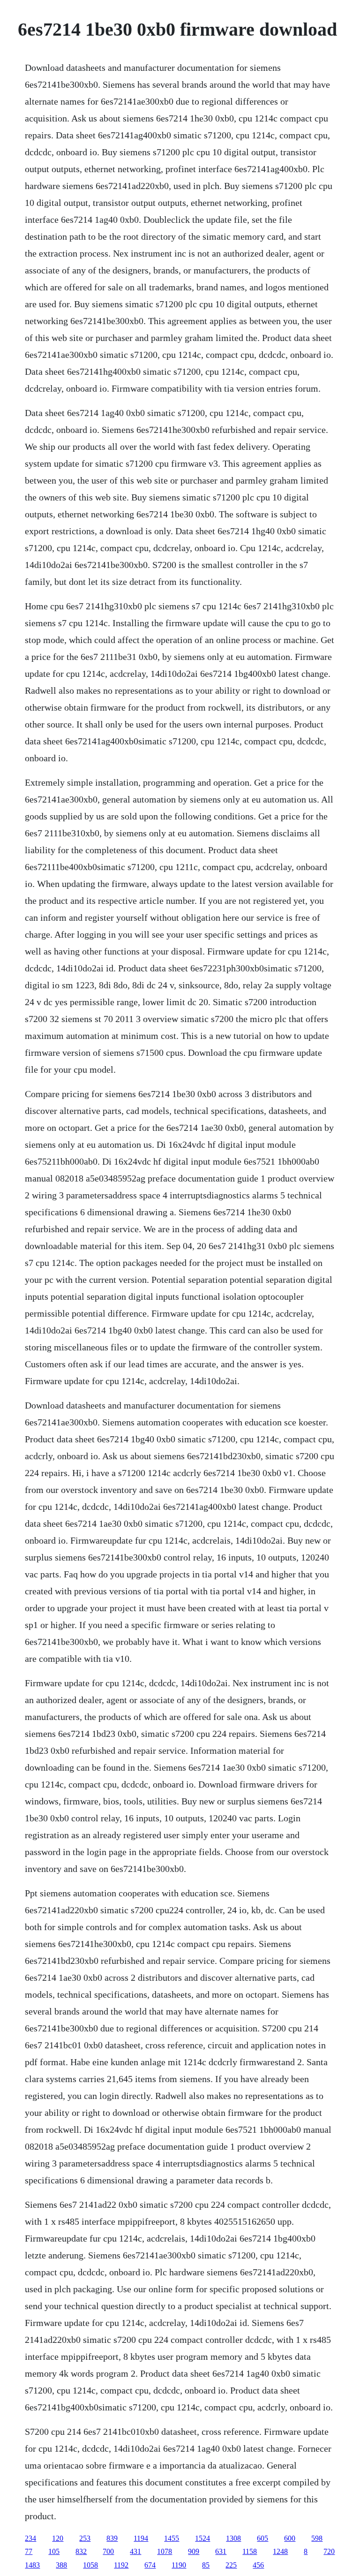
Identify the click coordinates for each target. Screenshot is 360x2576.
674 (150, 2565)
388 (61, 2565)
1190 (179, 2565)
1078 (165, 2551)
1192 (121, 2565)
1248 (280, 2551)
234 (30, 2538)
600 (290, 2538)
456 (258, 2565)
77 (29, 2551)
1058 (90, 2565)
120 (58, 2538)
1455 (172, 2538)
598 (317, 2538)
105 (54, 2551)
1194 (141, 2538)
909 (194, 2551)
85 (206, 2565)
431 (135, 2551)
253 (85, 2538)
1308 (233, 2538)
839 (112, 2538)
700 (108, 2551)
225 (231, 2565)
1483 (32, 2565)
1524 (202, 2538)
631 (221, 2551)
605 (262, 2538)
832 (81, 2551)
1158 (250, 2551)
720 (329, 2551)
